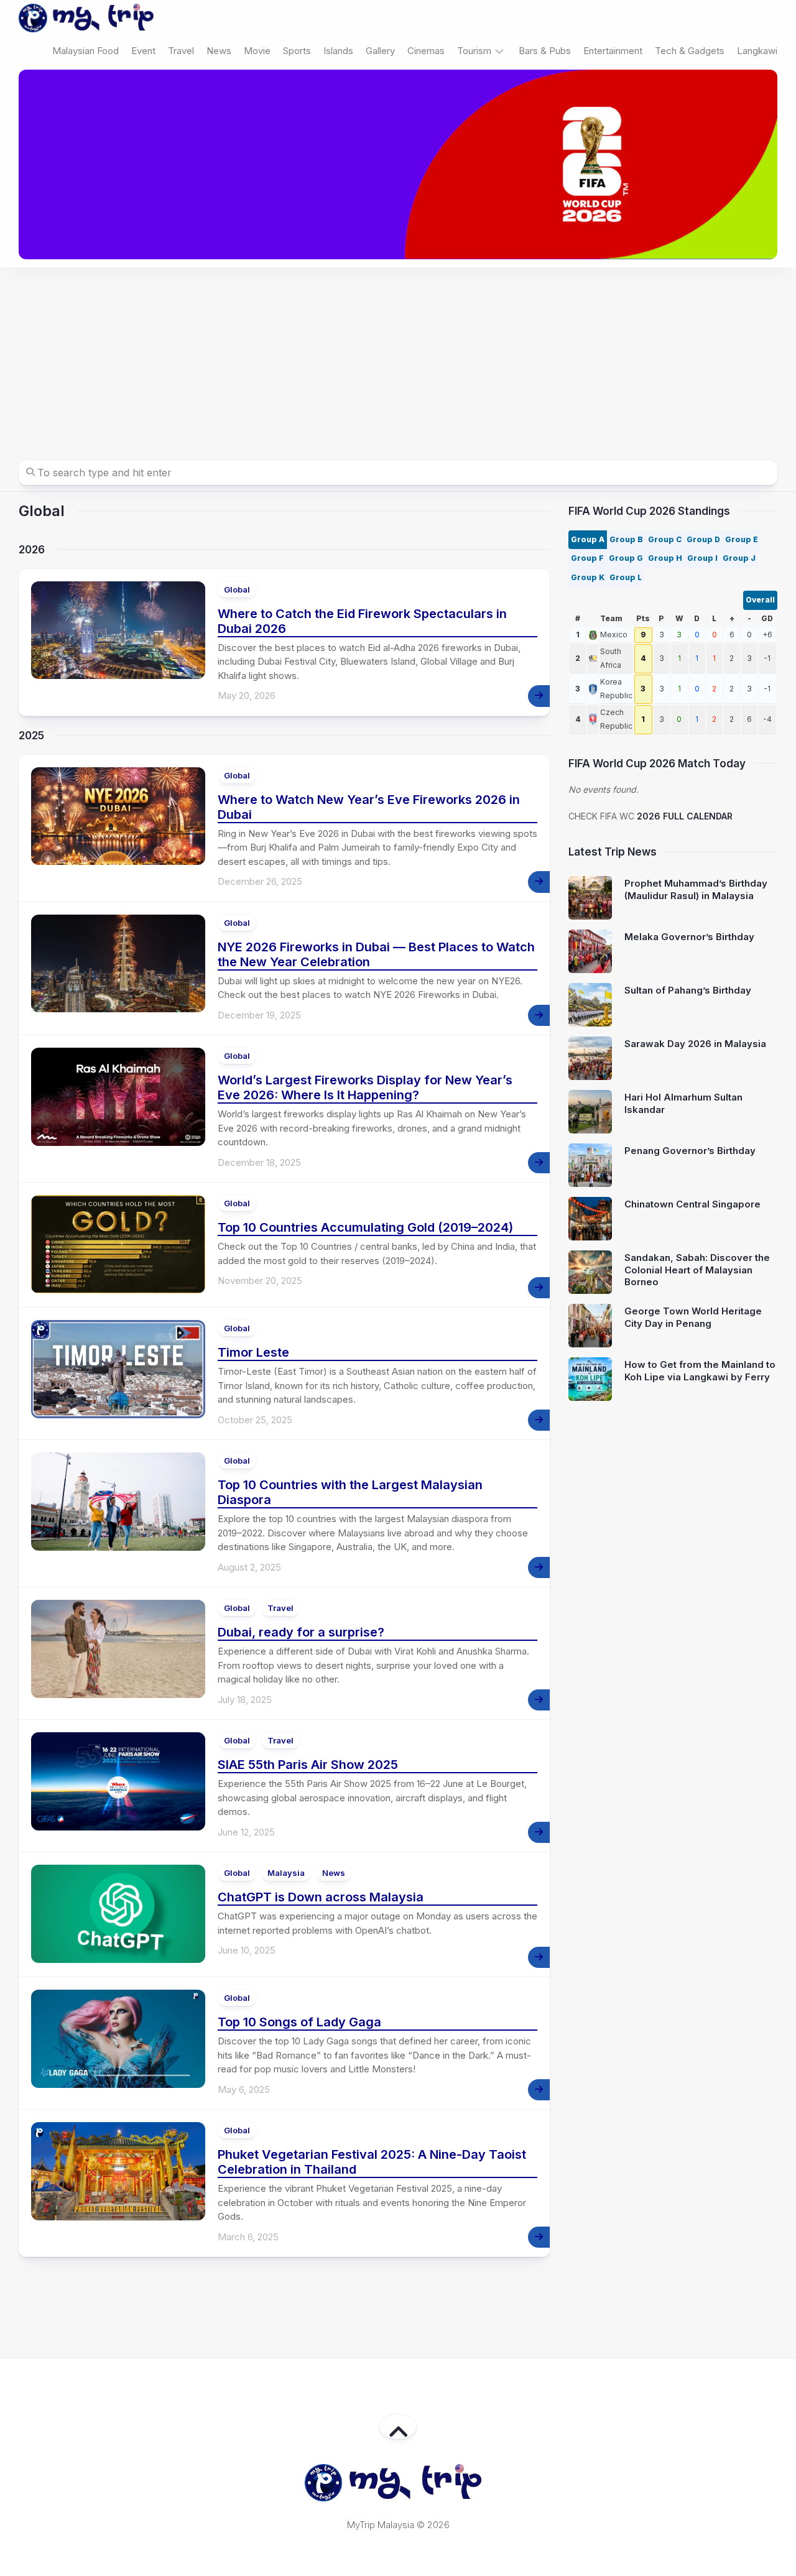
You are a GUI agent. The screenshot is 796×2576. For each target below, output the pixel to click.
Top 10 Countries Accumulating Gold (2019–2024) (365, 1227)
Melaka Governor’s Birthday (689, 937)
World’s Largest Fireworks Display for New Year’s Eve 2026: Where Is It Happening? (365, 1087)
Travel (181, 51)
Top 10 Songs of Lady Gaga (299, 2022)
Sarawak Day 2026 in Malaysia (695, 1044)
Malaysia (286, 1873)
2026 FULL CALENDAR (685, 816)
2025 (31, 736)
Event (143, 51)
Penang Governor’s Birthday (690, 1151)
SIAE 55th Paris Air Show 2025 (308, 1765)
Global (237, 589)
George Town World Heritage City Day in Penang (693, 1317)
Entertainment (613, 51)
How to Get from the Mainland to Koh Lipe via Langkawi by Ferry (700, 1371)
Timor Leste (253, 1352)
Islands (338, 51)
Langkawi (757, 51)
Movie (257, 51)
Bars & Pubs (545, 51)
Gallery (380, 51)
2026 (32, 550)
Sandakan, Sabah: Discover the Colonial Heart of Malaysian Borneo (697, 1270)
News (219, 51)
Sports (297, 51)
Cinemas (426, 51)
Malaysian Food (86, 51)
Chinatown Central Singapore (692, 1204)
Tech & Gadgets (690, 51)
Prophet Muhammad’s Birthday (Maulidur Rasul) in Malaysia (696, 889)
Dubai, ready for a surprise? (301, 1632)
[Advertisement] (398, 361)
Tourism (474, 51)
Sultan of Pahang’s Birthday (688, 990)
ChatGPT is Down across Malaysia (321, 1897)
